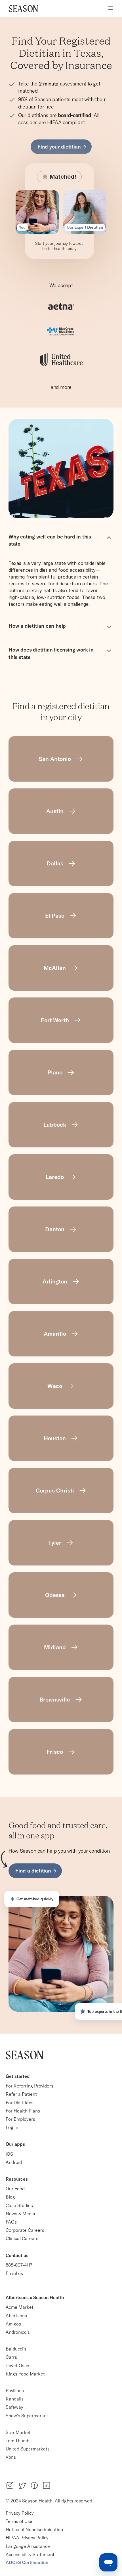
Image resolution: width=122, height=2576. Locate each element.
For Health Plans (23, 2111)
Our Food (15, 2189)
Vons (11, 2457)
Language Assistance (28, 2546)
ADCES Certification (27, 2562)
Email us (14, 2273)
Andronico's (18, 2332)
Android (14, 2162)
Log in (12, 2127)
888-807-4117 (19, 2265)
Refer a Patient (21, 2094)
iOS (9, 2154)
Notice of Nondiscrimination (35, 2529)
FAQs (11, 2222)
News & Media (20, 2214)
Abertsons (16, 2316)
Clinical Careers (22, 2238)
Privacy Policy (20, 2513)
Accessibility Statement (30, 2554)
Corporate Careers (25, 2230)
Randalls (15, 2399)
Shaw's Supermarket (27, 2416)
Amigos (13, 2324)
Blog (10, 2197)
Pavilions (15, 2391)
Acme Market (20, 2307)
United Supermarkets (28, 2449)
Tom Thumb (17, 2441)
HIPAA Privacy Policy (27, 2538)
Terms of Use (19, 2521)
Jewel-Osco (17, 2366)
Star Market (18, 2432)
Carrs (11, 2357)
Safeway (14, 2407)
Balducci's (16, 2349)
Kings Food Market (25, 2374)
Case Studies (19, 2205)
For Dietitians (20, 2103)
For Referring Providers (30, 2086)
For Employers (20, 2119)
